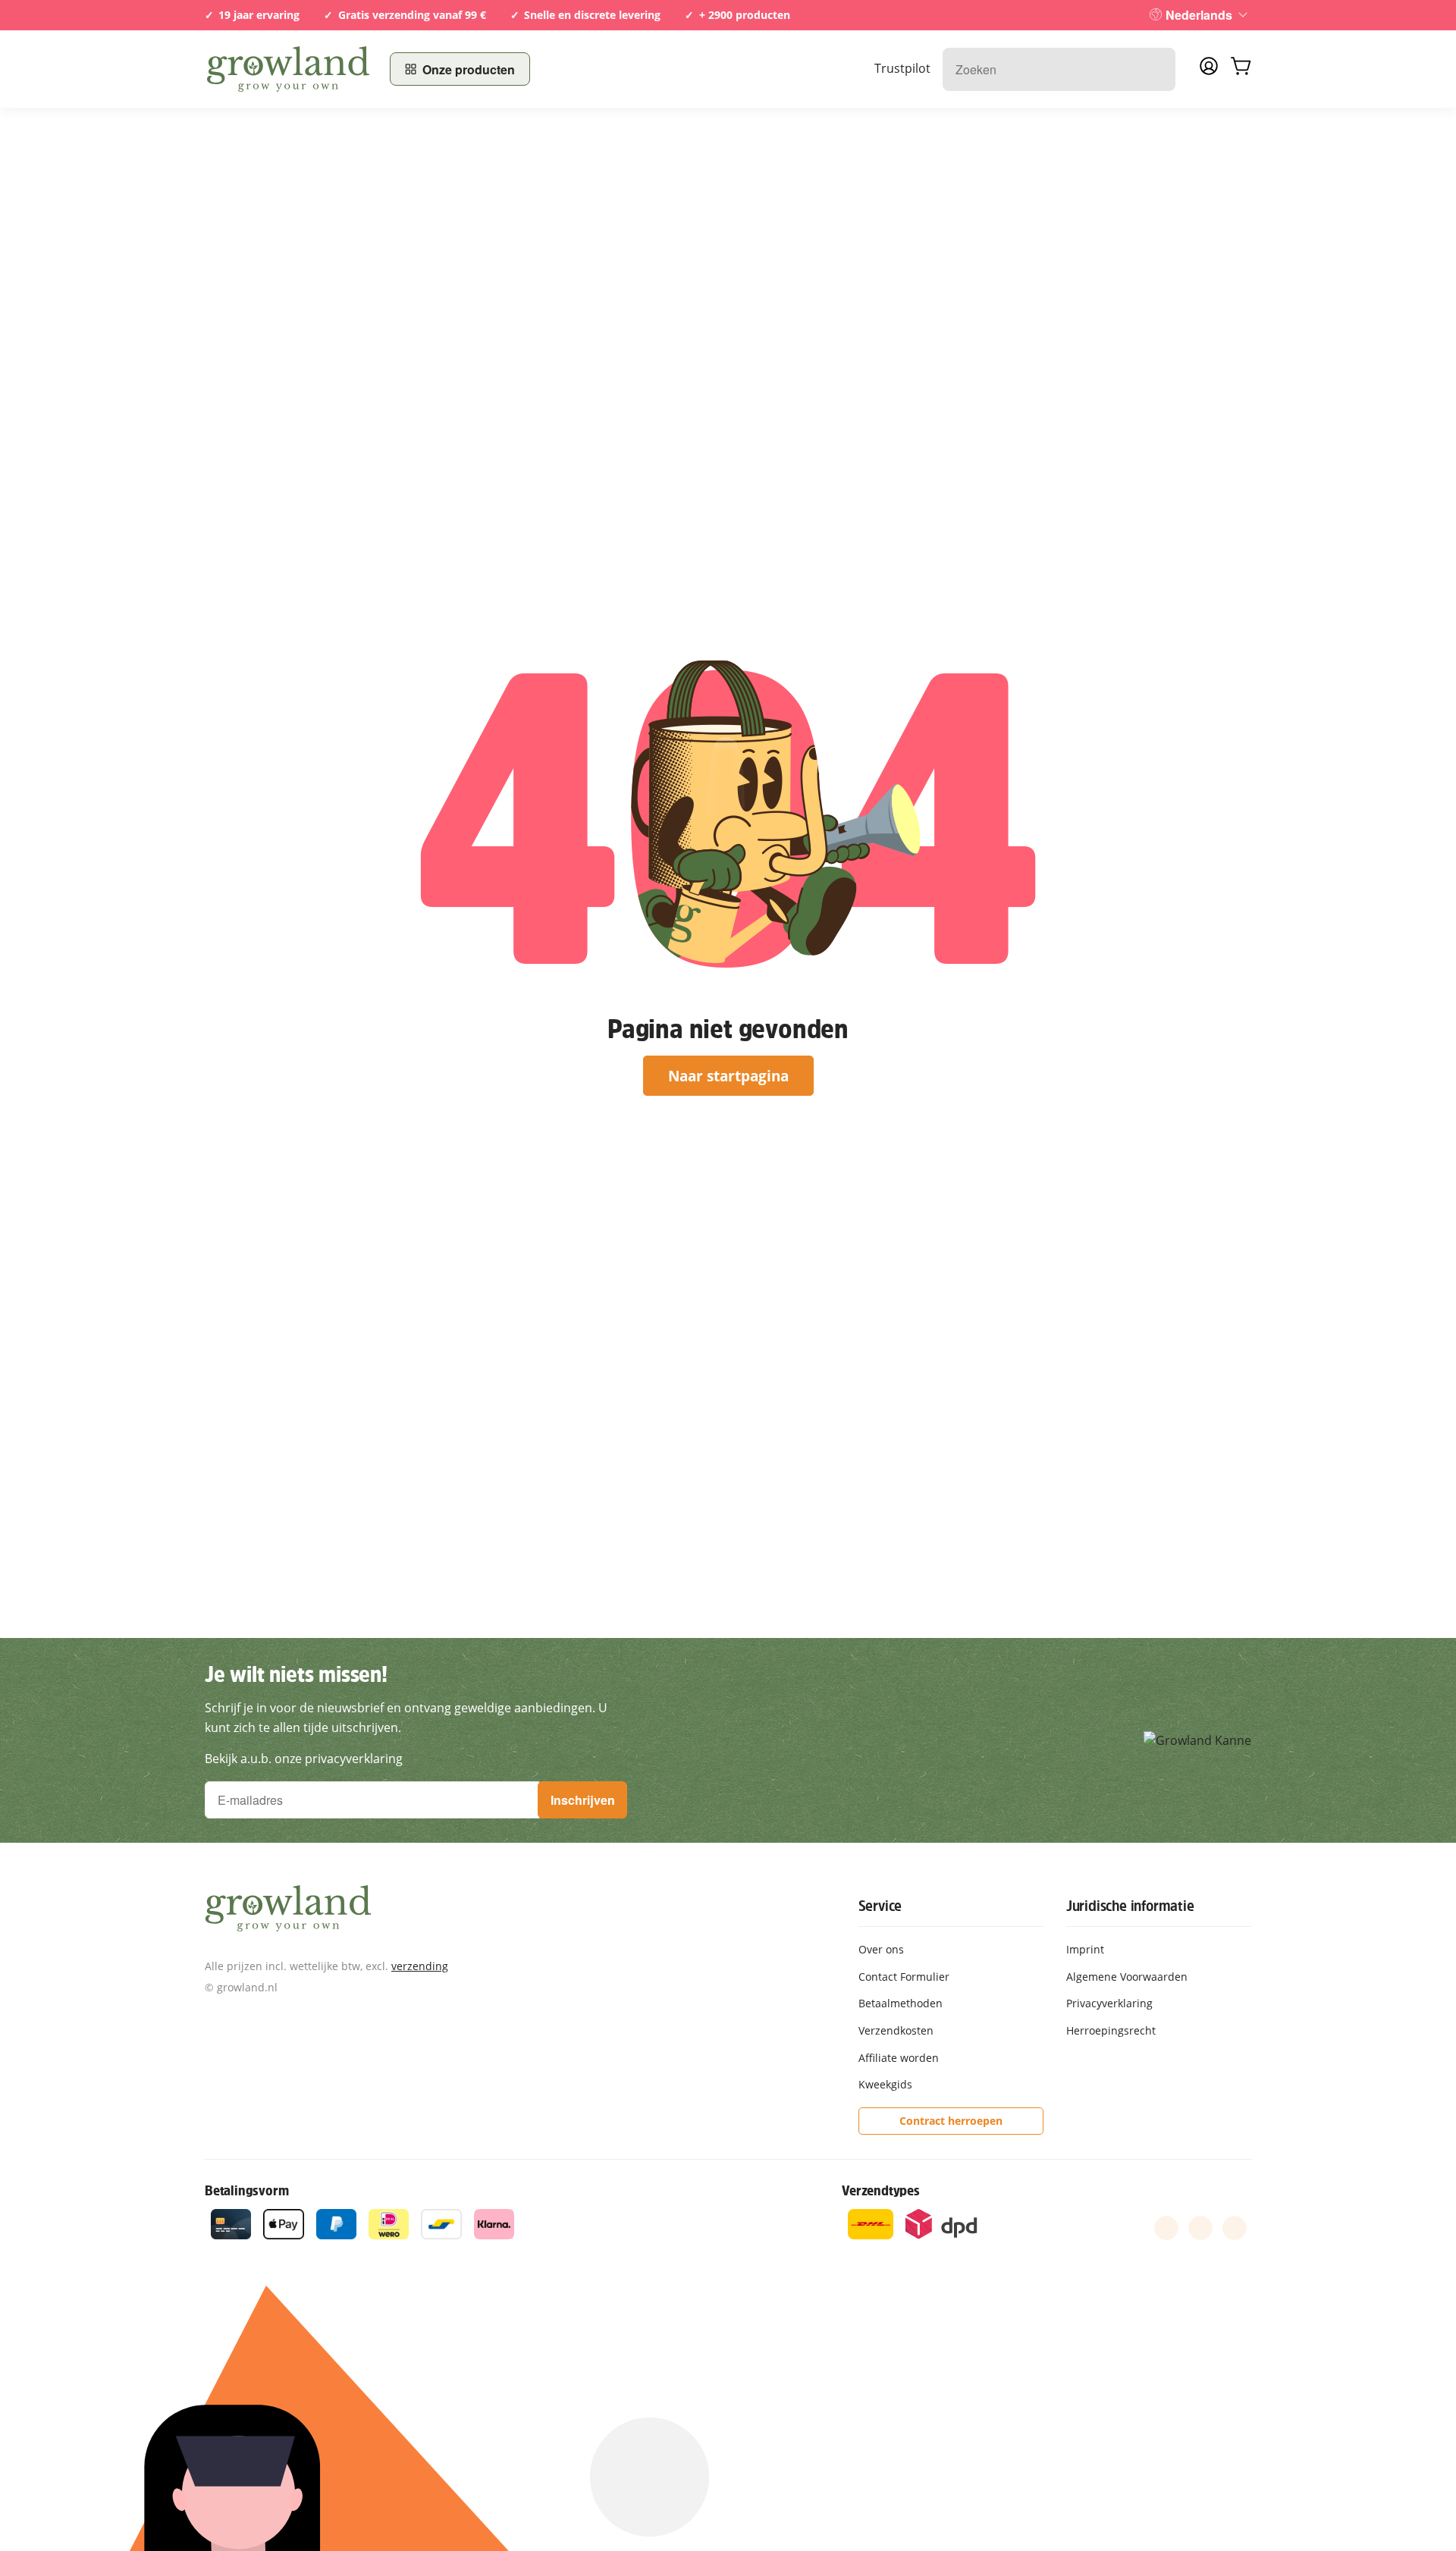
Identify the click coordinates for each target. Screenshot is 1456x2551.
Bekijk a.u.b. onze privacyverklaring (304, 1759)
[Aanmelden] (1209, 71)
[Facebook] (1166, 2228)
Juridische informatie (1130, 1906)
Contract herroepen (951, 2121)
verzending (420, 1966)
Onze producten (469, 69)
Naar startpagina (728, 1076)
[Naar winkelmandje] (1241, 69)
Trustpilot (902, 68)
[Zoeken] (1156, 69)
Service (880, 1906)
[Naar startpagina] (288, 69)
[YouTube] (1200, 2228)
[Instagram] (1235, 2228)
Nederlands (1199, 15)
